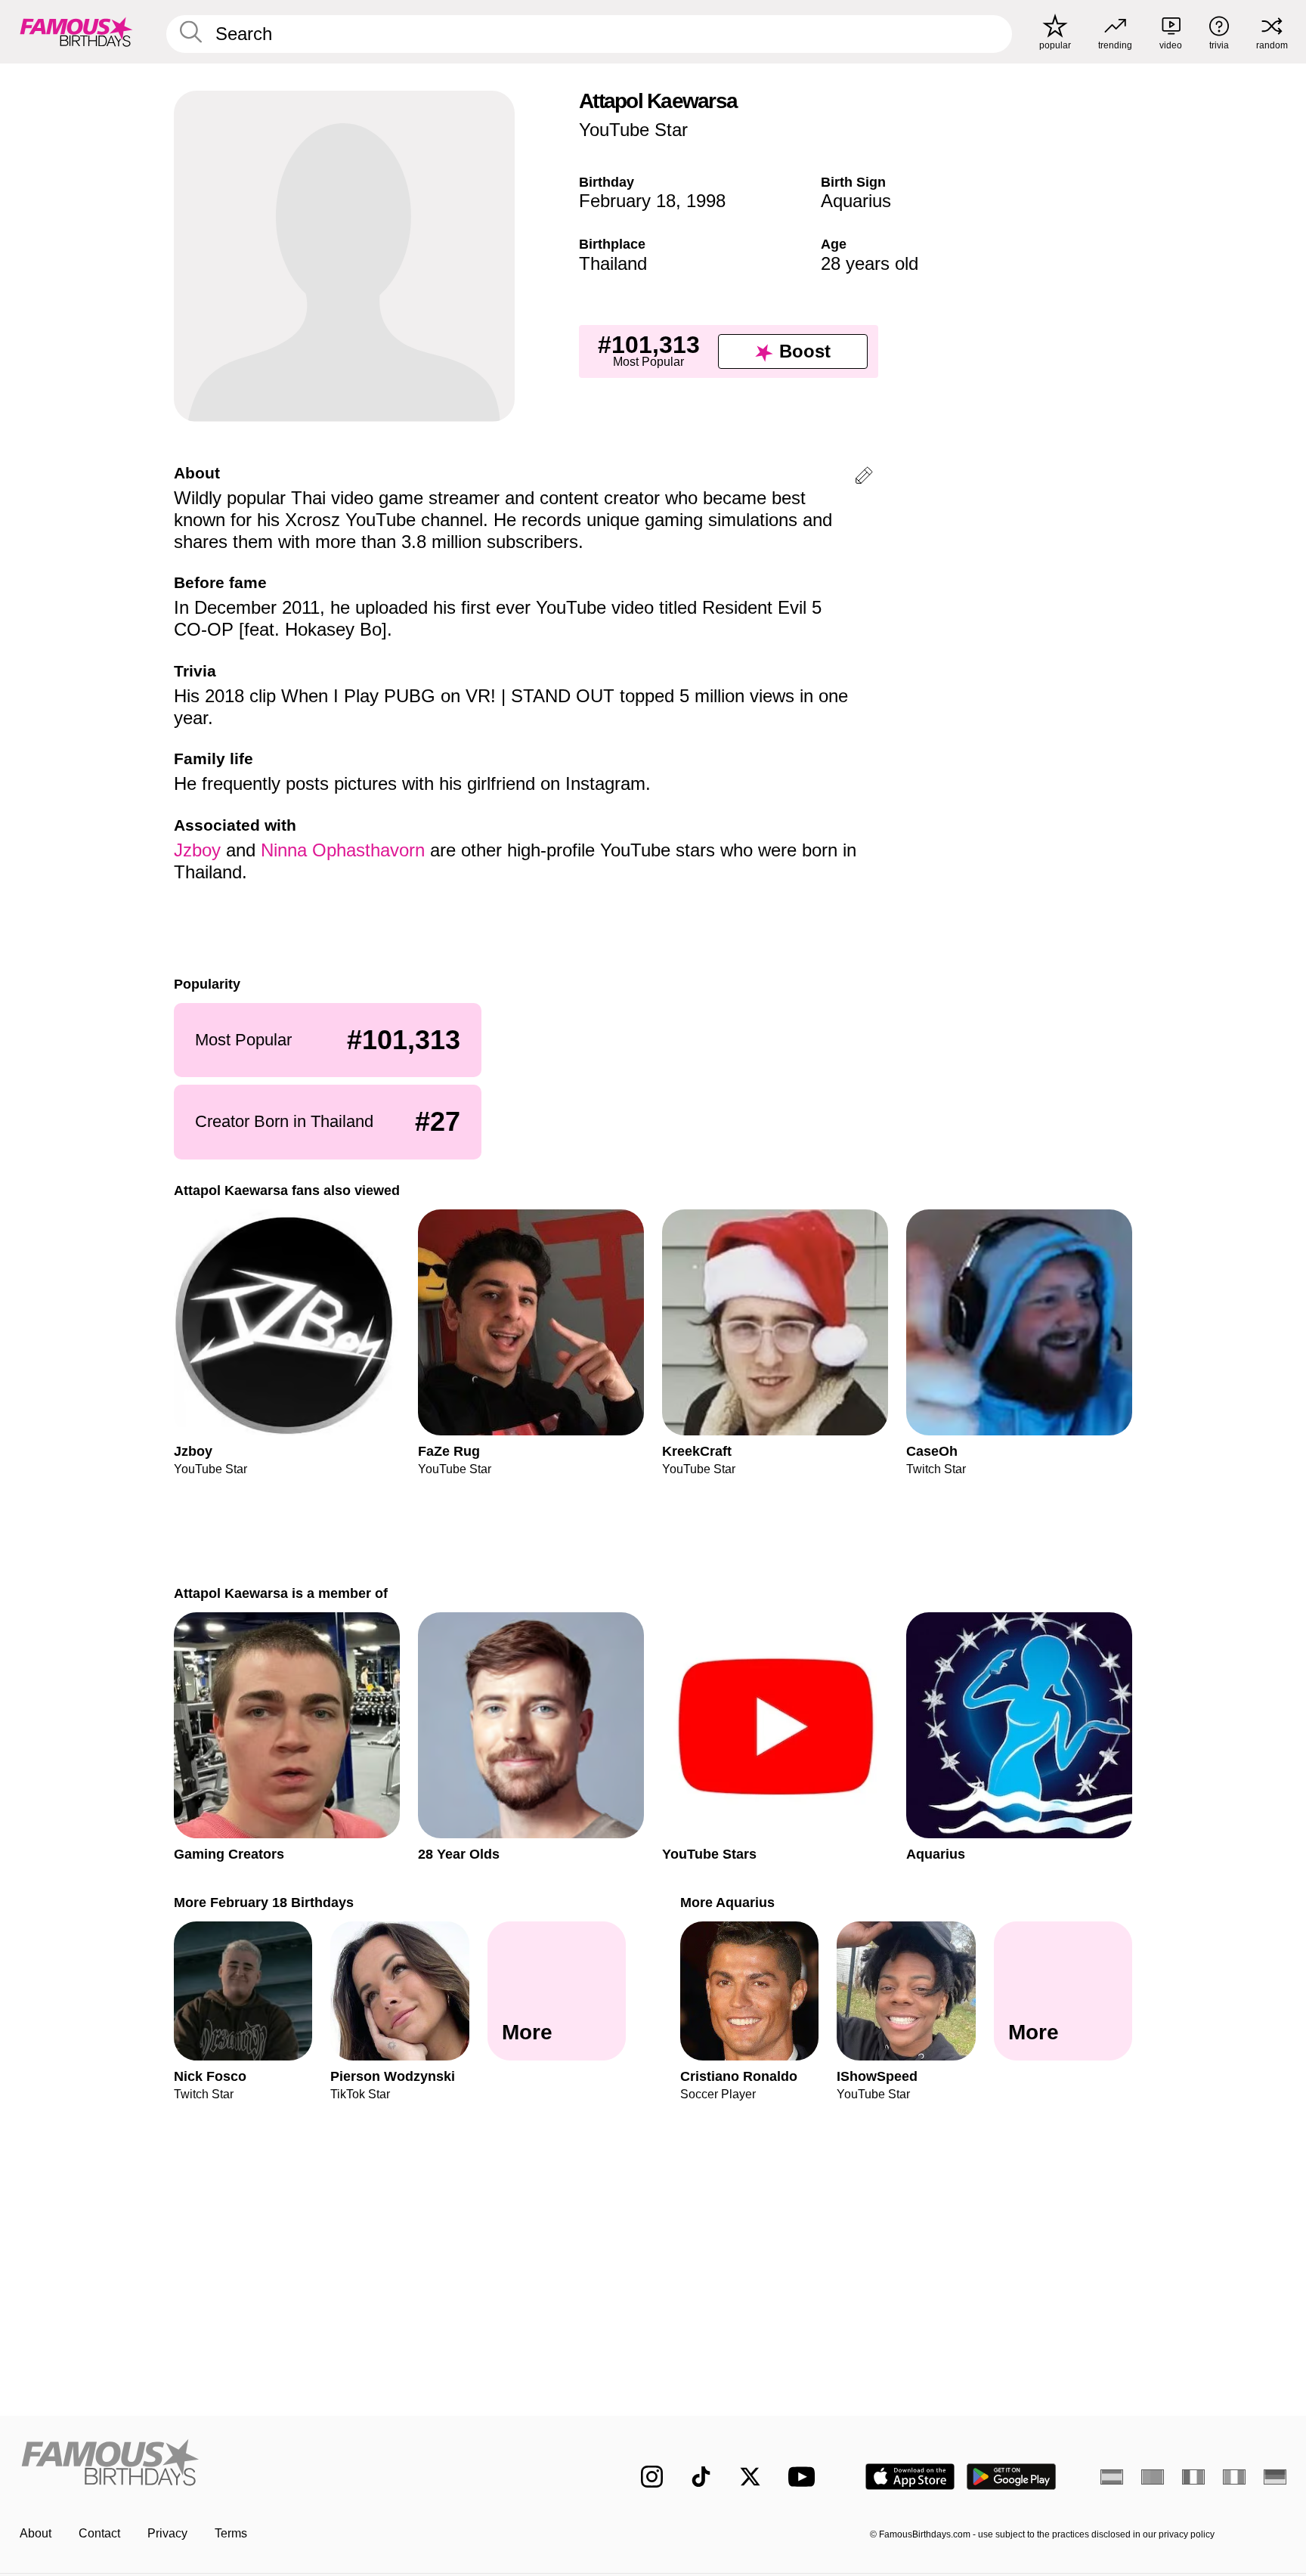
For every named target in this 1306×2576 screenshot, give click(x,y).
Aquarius (856, 201)
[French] (1193, 2477)
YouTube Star (633, 130)
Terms (231, 2533)
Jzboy (197, 850)
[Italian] (1234, 2477)
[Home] (299, 2465)
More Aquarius (727, 1902)
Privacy (167, 2533)
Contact (99, 2533)
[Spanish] (1112, 2477)
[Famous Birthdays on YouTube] (805, 2477)
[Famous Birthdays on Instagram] (652, 2477)
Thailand (613, 263)
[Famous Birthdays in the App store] (910, 2477)
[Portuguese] (1153, 2477)
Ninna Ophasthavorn (343, 850)
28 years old (870, 263)
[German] (1275, 2477)
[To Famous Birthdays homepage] (76, 32)
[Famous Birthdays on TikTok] (701, 2477)
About (36, 2533)
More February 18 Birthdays (264, 1902)
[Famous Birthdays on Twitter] (750, 2477)
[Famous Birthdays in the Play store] (1012, 2477)
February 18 (627, 201)
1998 (706, 201)
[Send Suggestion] (864, 478)
